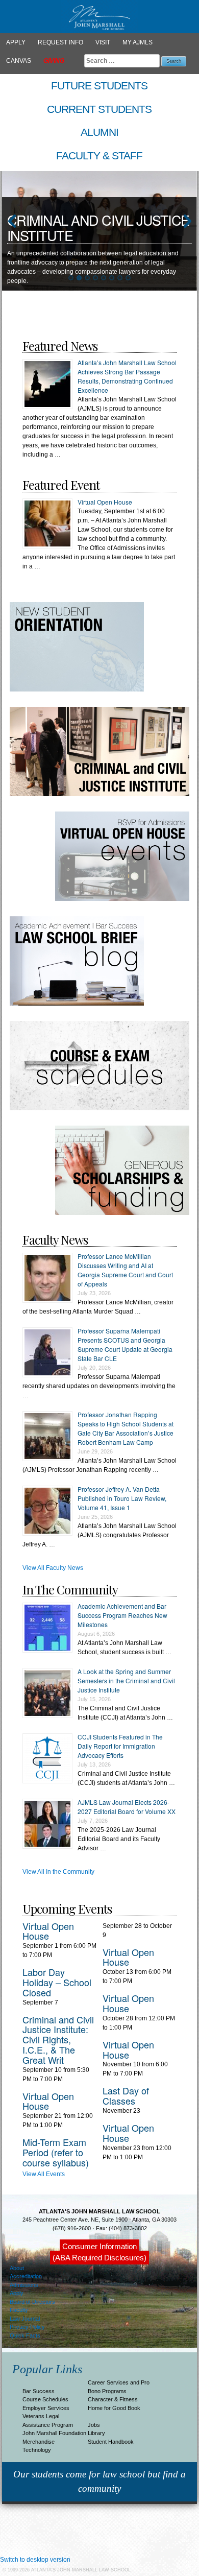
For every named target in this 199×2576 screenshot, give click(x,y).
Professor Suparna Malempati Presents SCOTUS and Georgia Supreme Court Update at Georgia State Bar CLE (125, 1344)
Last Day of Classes (126, 2095)
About (17, 2268)
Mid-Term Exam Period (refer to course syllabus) (56, 2152)
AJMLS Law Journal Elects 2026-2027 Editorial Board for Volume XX (127, 1807)
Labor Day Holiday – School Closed (57, 1982)
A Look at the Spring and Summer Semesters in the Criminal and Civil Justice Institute (126, 1680)
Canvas (19, 61)
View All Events (44, 2174)
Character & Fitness (113, 2399)
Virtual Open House (105, 502)
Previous (12, 222)
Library (96, 2433)
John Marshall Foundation (54, 2433)
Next (187, 222)
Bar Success (39, 2391)
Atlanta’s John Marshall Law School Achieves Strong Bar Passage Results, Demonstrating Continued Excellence (127, 376)
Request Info (60, 42)
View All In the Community (58, 1872)
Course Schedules (45, 2399)
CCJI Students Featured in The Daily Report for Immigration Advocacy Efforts (120, 1746)
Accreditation (26, 2276)
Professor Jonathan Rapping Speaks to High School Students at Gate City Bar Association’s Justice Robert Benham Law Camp (126, 1428)
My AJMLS (138, 42)
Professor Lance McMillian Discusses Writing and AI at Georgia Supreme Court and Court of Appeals (125, 1270)
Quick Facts (25, 2335)
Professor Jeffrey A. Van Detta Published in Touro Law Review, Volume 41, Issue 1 (122, 1498)
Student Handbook (111, 2442)
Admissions (24, 2285)
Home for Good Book (114, 2408)
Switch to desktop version (35, 2560)
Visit (103, 42)
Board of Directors (32, 2302)
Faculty (19, 2310)
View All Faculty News (53, 1568)
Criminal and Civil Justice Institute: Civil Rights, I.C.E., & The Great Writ (58, 2040)
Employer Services (46, 2408)
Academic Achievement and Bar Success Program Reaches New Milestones (122, 1615)
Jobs (94, 2425)
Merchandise (39, 2442)
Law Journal (25, 2319)
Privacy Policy (27, 2327)
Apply (16, 42)
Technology (37, 2450)
